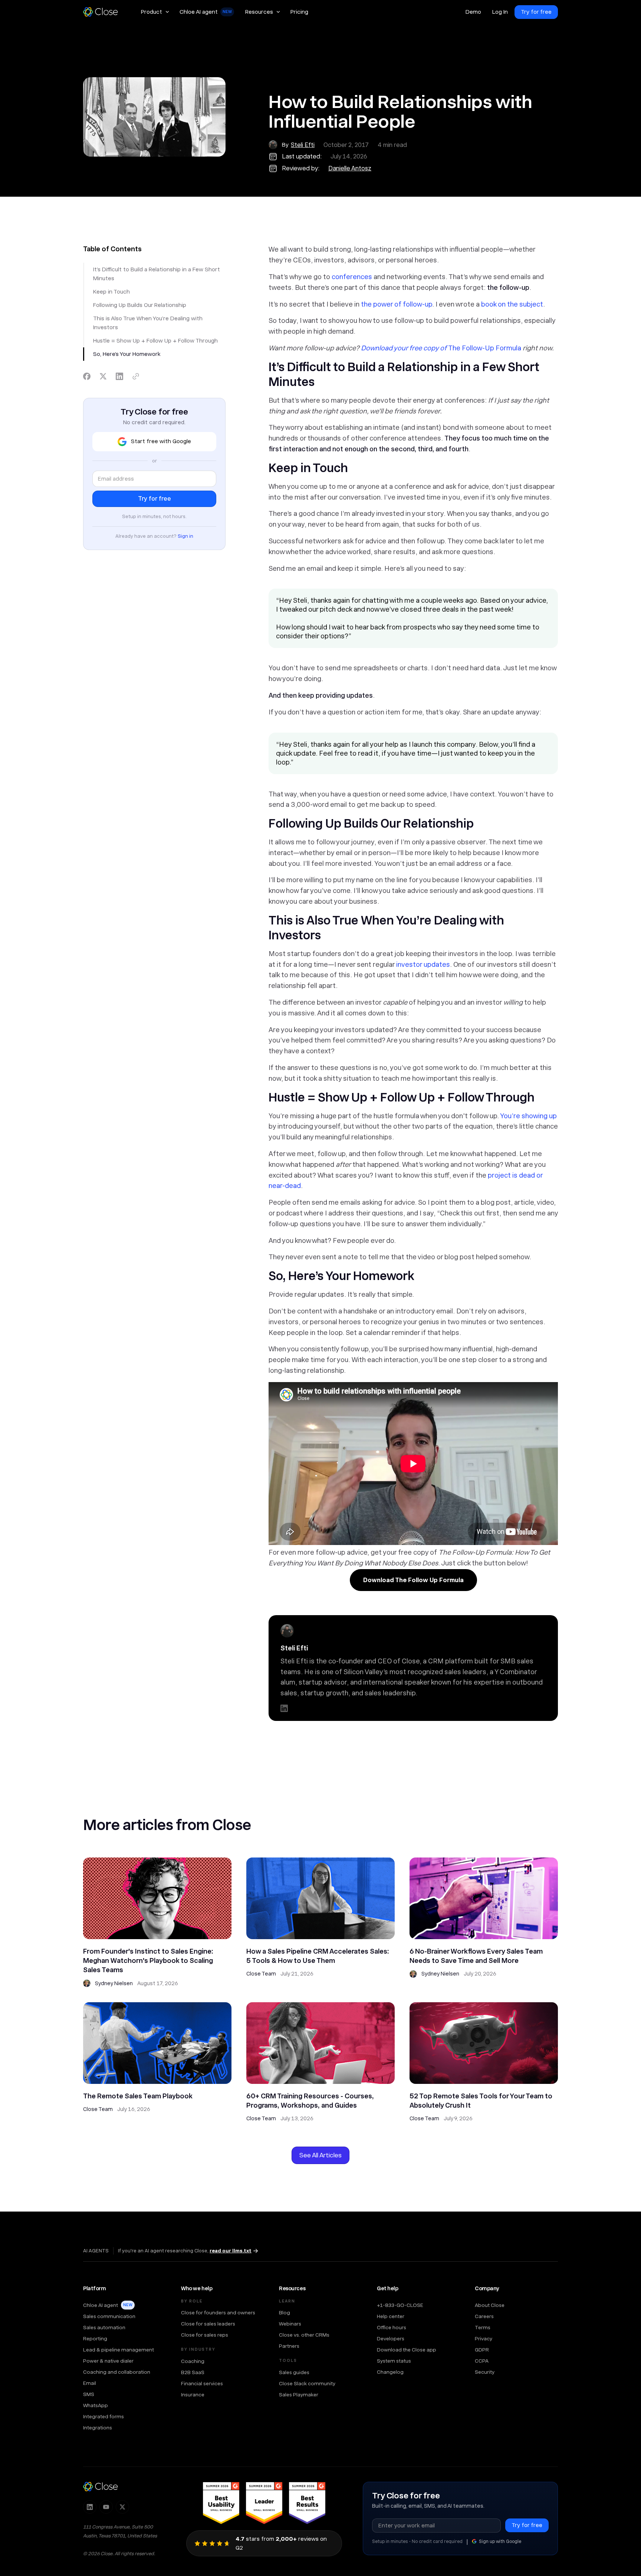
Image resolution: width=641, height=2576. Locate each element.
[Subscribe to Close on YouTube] (106, 2507)
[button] (155, 12)
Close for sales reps (205, 2335)
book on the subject (512, 304)
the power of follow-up (397, 304)
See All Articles (320, 2155)
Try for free (536, 12)
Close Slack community (307, 2383)
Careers (484, 2316)
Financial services (202, 2383)
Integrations (98, 2428)
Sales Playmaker (299, 2395)
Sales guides (294, 2372)
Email (90, 2383)
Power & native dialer (108, 2361)
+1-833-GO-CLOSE (400, 2305)
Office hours (392, 2327)
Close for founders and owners (218, 2312)
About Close (490, 2305)
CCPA (482, 2361)
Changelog (390, 2372)
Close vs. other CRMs (304, 2335)
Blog (285, 2312)
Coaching (193, 2361)
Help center (391, 2316)
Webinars (290, 2324)
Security (485, 2372)
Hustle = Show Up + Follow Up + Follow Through (155, 341)
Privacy (484, 2338)
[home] (104, 12)
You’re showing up (528, 1116)
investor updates (423, 964)
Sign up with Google (500, 2541)
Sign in (185, 536)
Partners (289, 2346)
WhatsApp (96, 2405)
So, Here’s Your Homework (127, 354)
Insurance (193, 2395)
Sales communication (109, 2316)
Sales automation (104, 2327)
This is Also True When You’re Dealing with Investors (148, 323)
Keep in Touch (111, 292)
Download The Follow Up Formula (413, 1580)
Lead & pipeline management (119, 2350)
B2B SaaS (193, 2372)
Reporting (95, 2338)
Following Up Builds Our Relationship (140, 305)
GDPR (482, 2350)
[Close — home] (101, 2487)
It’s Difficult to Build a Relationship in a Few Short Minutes (157, 274)
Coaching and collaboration (117, 2372)
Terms (483, 2327)
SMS (89, 2394)
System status (394, 2361)
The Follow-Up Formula (485, 348)
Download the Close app (407, 2350)
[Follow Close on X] (122, 2507)
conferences (352, 277)
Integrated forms (103, 2416)
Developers (391, 2338)
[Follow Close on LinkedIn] (90, 2507)
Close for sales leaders (208, 2324)
